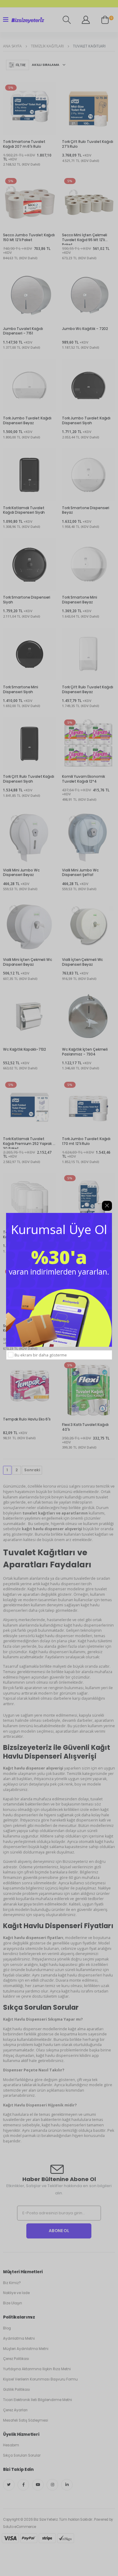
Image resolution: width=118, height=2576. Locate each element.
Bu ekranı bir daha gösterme (41, 1355)
